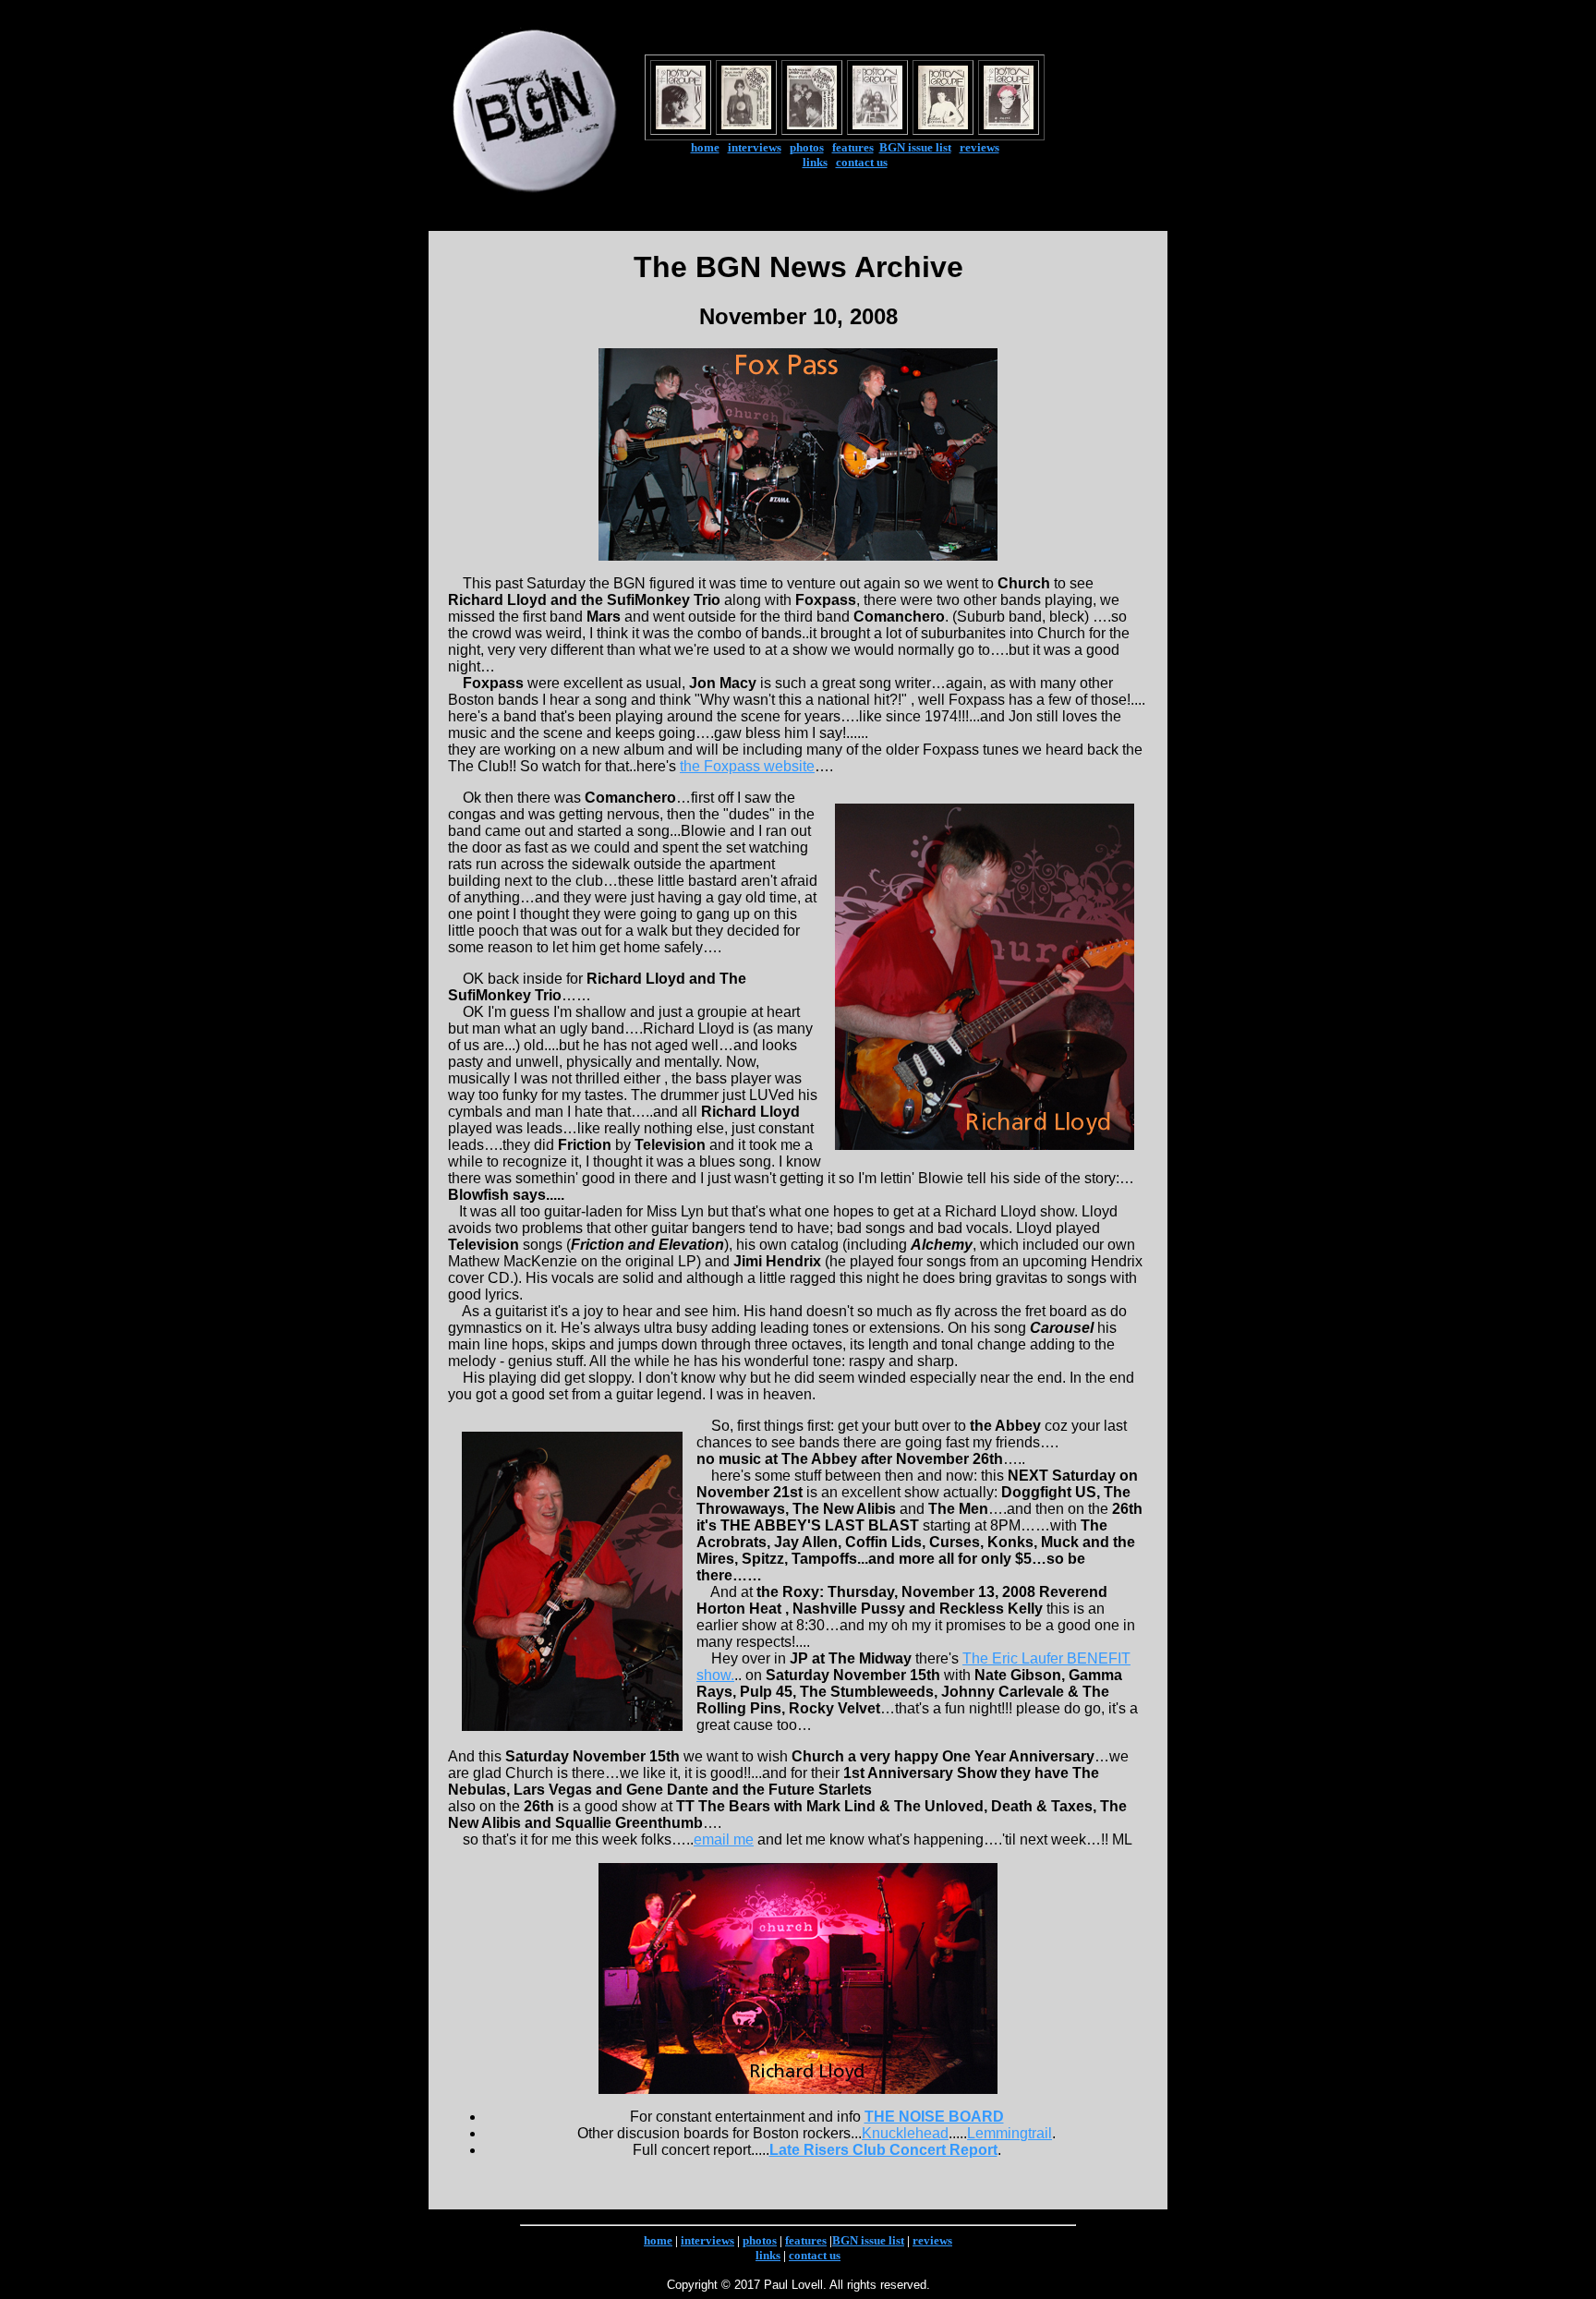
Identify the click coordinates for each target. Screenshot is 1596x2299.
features (853, 147)
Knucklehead (905, 2133)
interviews (755, 147)
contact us (862, 162)
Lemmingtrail (1010, 2133)
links (815, 162)
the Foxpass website (747, 766)
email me (724, 1839)
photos (807, 147)
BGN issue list (915, 147)
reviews (979, 147)
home (705, 147)
